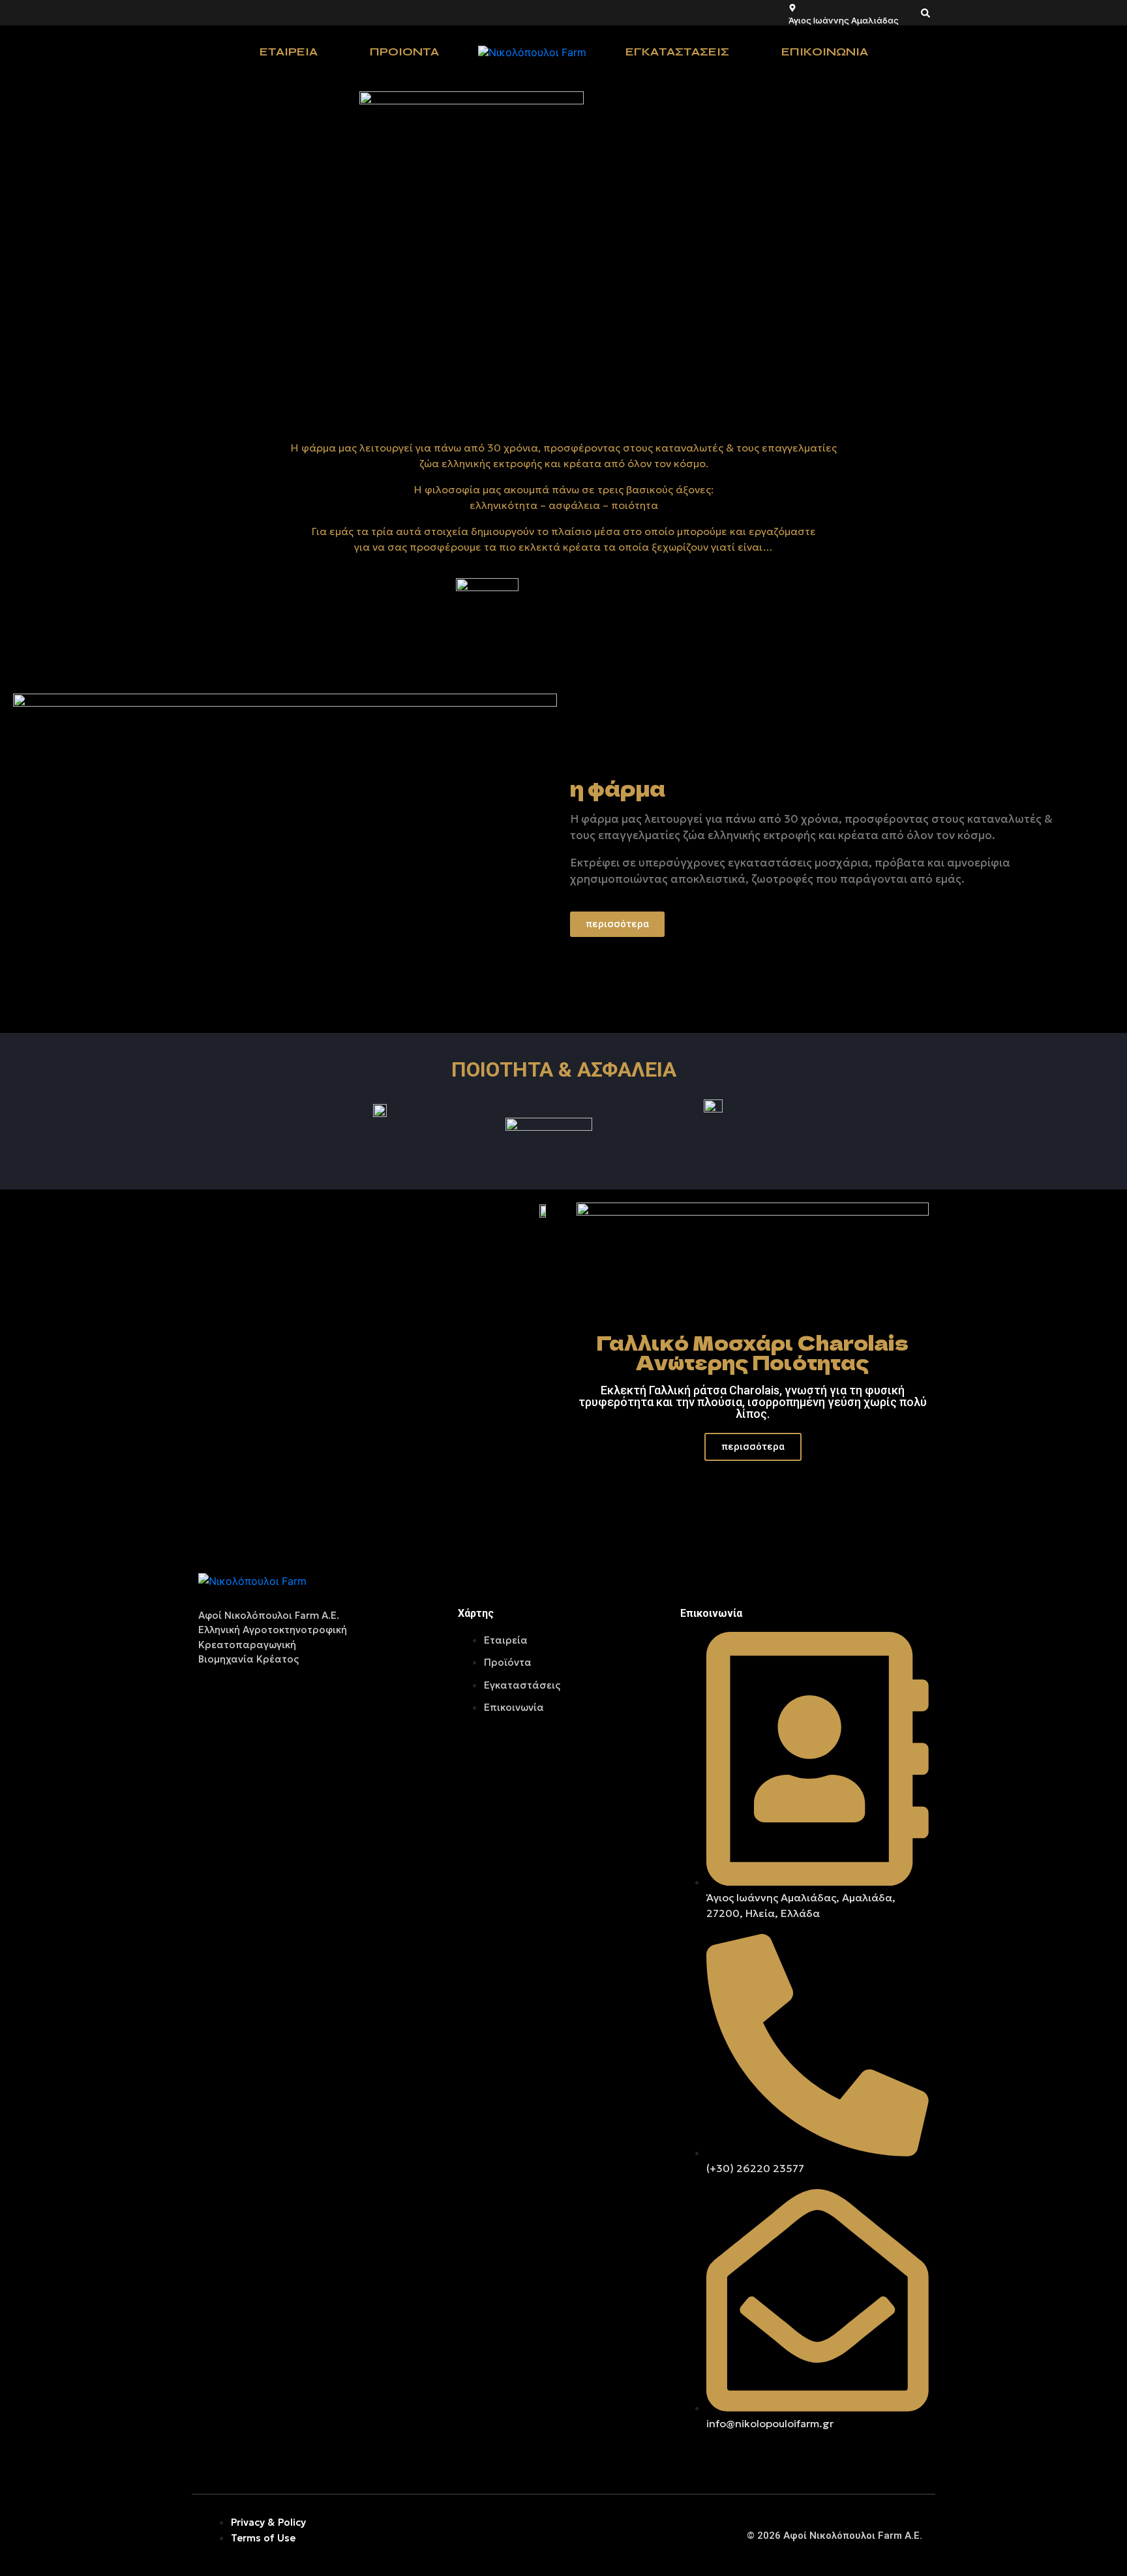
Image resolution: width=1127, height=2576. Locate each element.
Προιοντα (404, 52)
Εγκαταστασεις (677, 52)
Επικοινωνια (825, 52)
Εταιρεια (289, 52)
